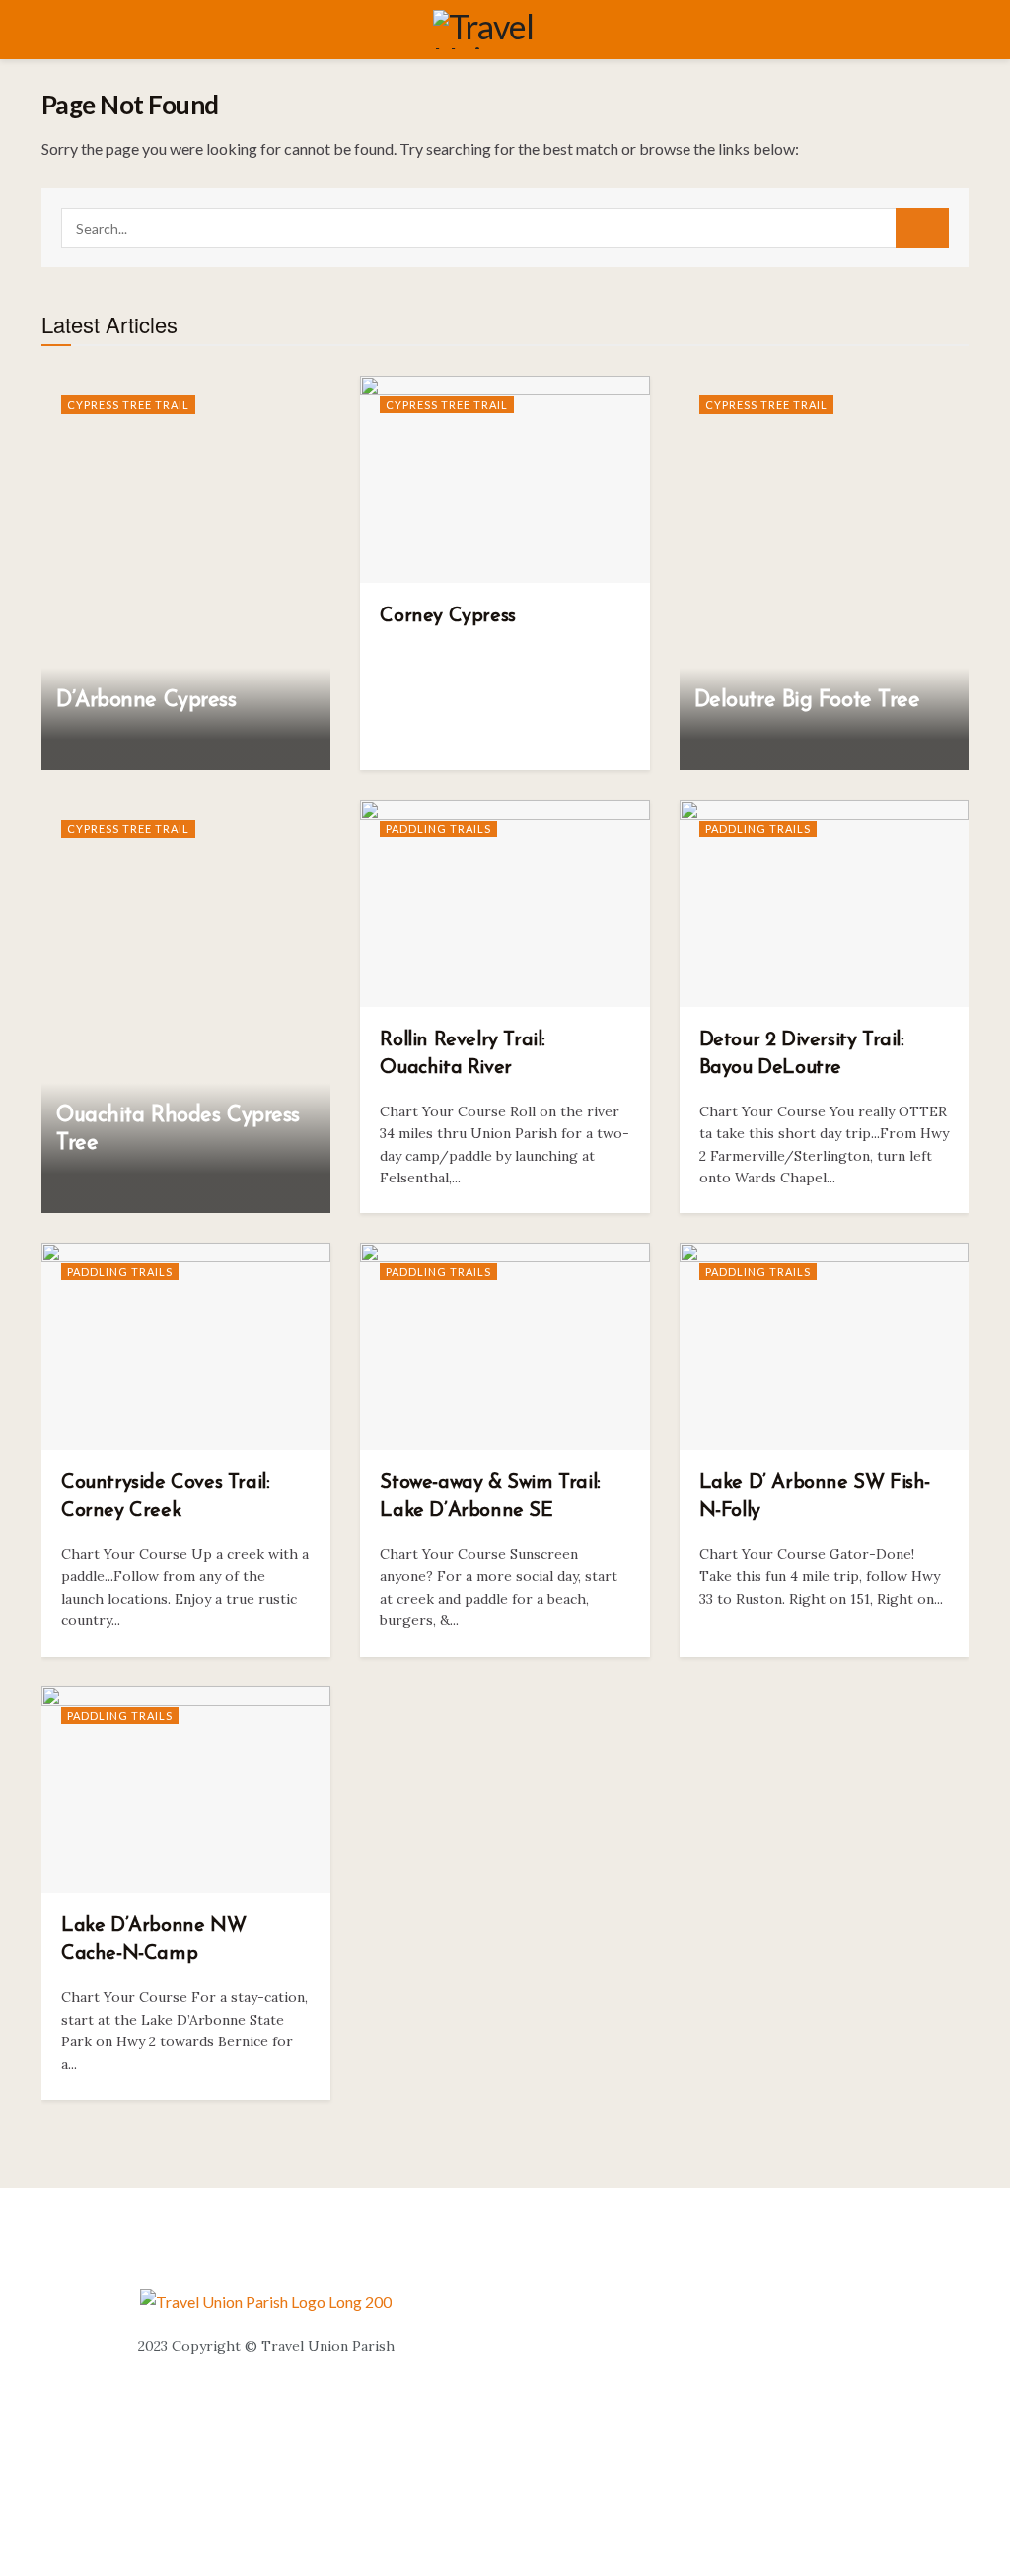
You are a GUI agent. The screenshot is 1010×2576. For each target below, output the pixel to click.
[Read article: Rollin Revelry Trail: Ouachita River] (505, 903)
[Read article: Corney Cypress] (505, 479)
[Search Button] (922, 228)
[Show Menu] (50, 30)
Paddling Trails (438, 829)
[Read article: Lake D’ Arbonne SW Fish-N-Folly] (824, 1346)
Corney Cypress (447, 616)
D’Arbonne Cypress (146, 701)
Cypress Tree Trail (128, 405)
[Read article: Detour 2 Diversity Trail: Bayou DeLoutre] (824, 903)
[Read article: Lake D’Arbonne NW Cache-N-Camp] (186, 1790)
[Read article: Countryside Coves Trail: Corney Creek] (186, 1346)
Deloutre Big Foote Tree (807, 701)
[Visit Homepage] (519, 30)
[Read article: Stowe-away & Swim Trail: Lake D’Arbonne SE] (505, 1346)
